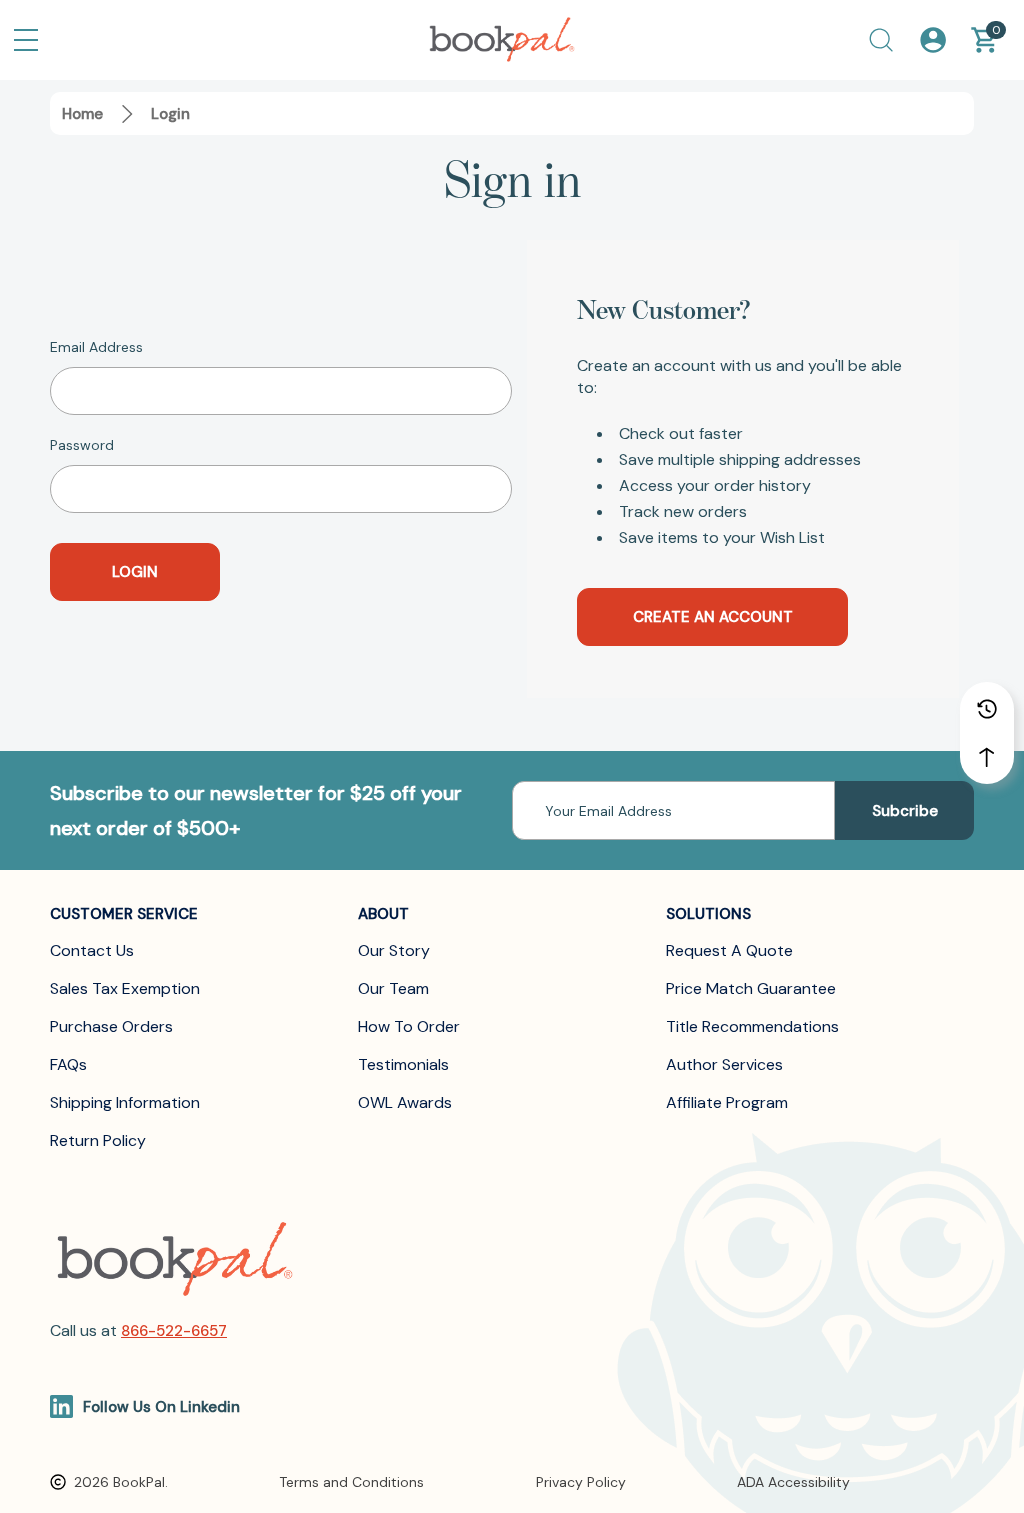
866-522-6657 (174, 1331)
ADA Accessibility (793, 1482)
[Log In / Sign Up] (933, 40)
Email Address (96, 347)
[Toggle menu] (26, 40)
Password (82, 445)
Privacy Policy (581, 1482)
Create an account (713, 617)
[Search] (881, 40)
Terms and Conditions (351, 1482)
